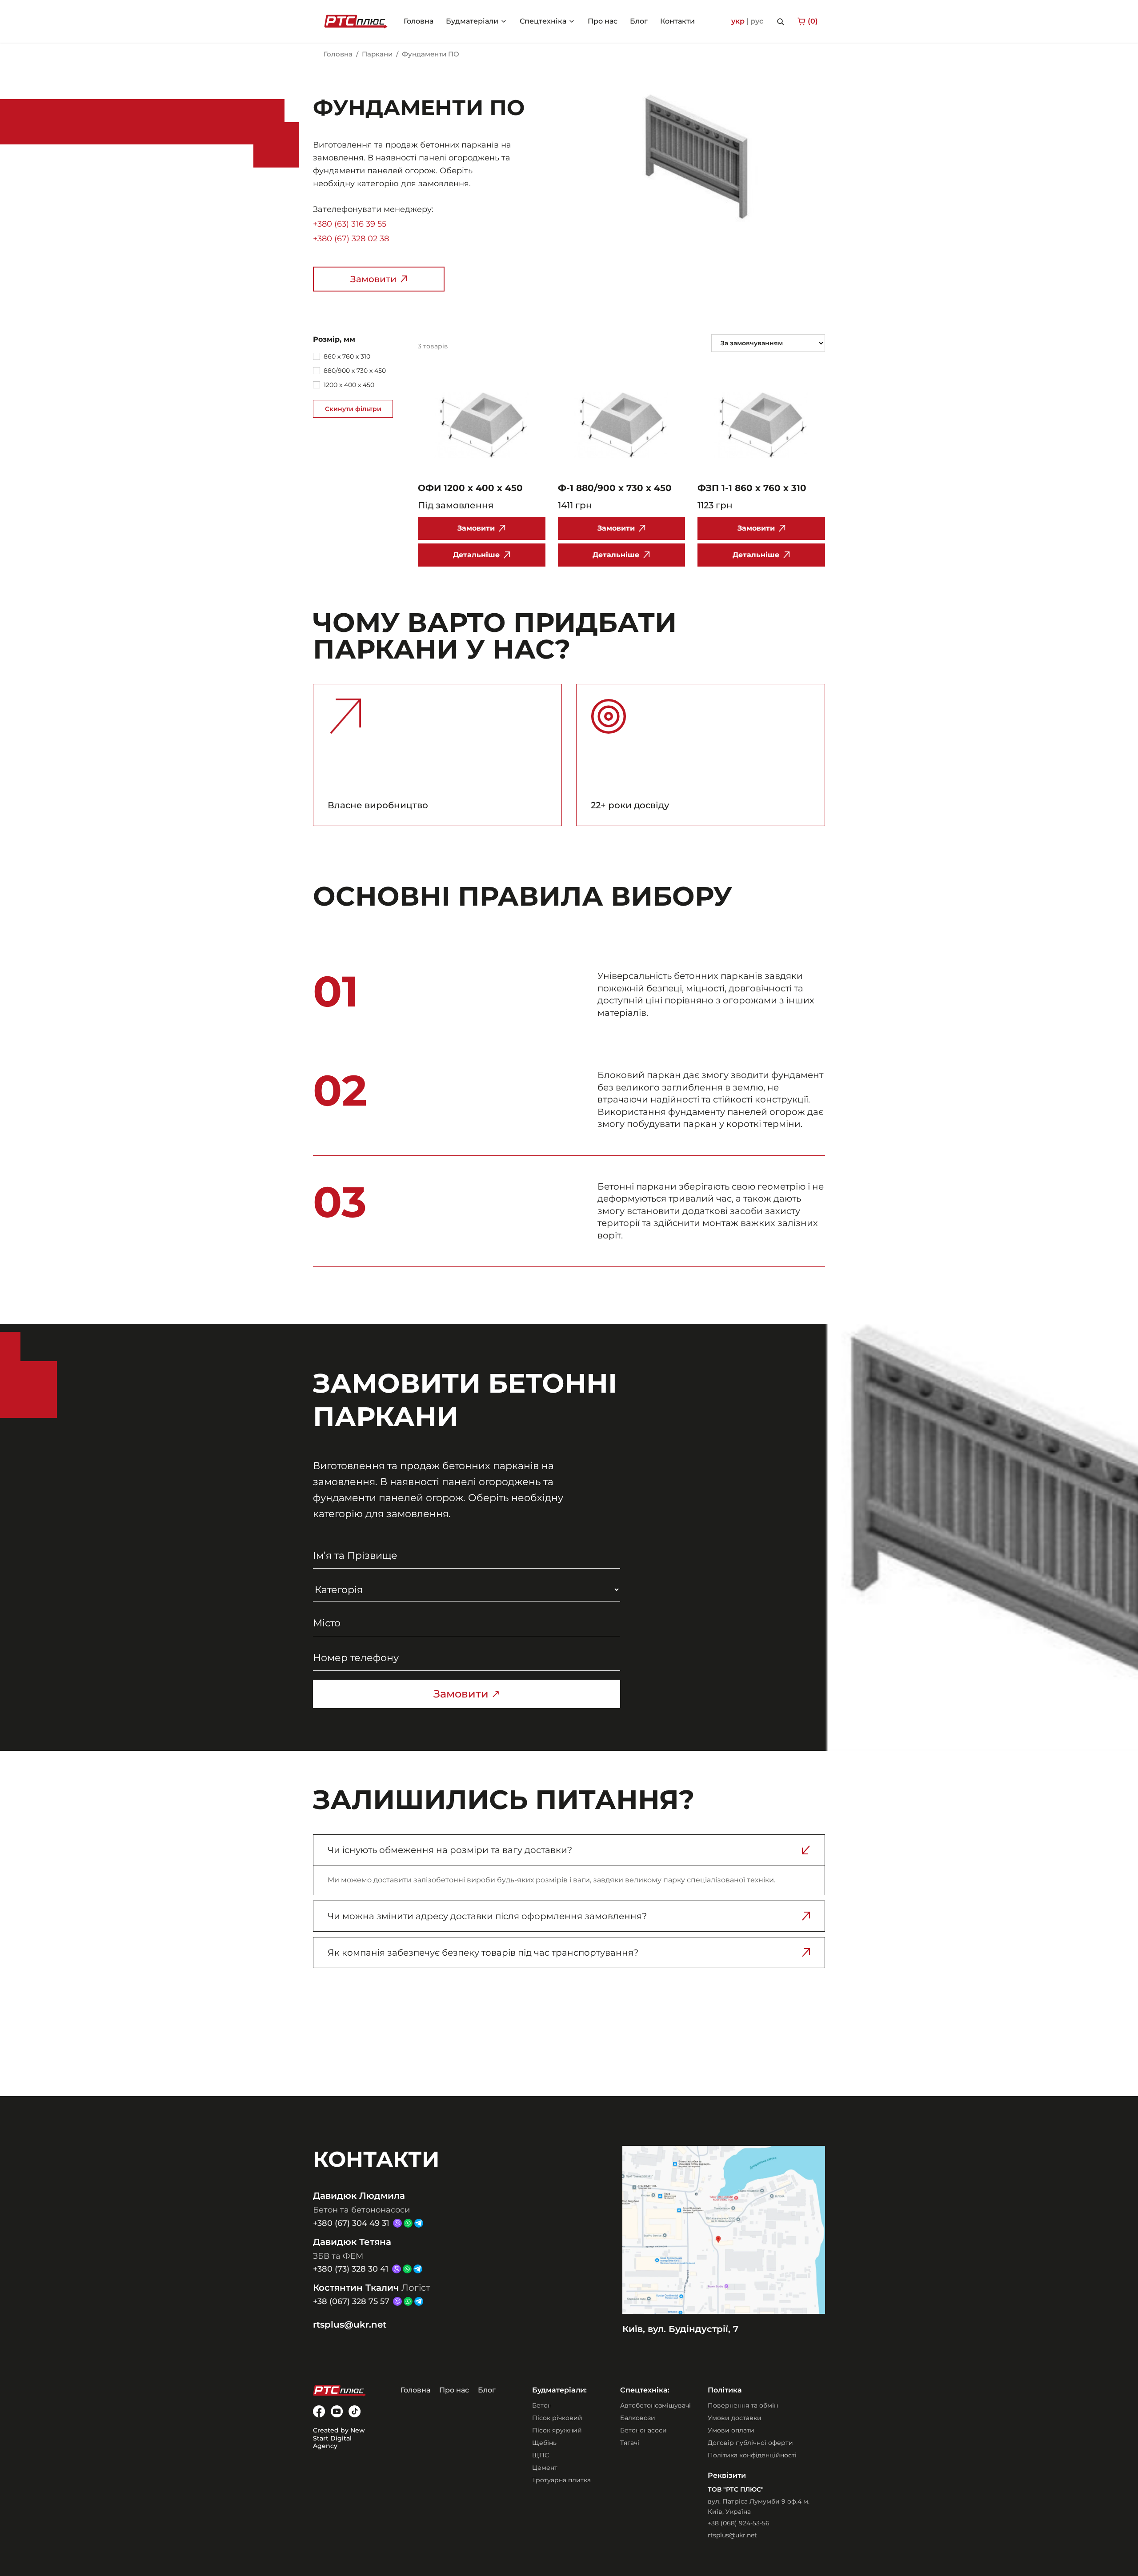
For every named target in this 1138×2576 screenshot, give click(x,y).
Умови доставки (735, 2418)
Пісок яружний (557, 2430)
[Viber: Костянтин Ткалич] (397, 2301)
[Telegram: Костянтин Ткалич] (419, 2301)
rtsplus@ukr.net (350, 2324)
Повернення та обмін (743, 2405)
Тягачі (630, 2443)
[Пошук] (780, 21)
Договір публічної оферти (750, 2443)
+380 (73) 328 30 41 (351, 2269)
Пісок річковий (557, 2418)
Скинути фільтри (353, 409)
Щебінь (544, 2443)
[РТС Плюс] (356, 21)
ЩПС (541, 2455)
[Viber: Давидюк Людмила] (397, 2223)
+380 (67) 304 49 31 (351, 2223)
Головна (338, 54)
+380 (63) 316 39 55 (350, 224)
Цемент (545, 2468)
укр (738, 21)
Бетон (542, 2405)
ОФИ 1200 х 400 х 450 (470, 488)
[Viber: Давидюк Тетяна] (397, 2269)
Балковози (638, 2418)
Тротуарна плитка (561, 2480)
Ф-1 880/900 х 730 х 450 (615, 488)
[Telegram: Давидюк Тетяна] (418, 2269)
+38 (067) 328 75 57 (351, 2301)
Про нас (454, 2390)
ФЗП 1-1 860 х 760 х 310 (752, 488)
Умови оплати (731, 2430)
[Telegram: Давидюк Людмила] (419, 2223)
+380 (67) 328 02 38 (351, 239)
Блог (487, 2390)
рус (757, 21)
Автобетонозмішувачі (655, 2405)
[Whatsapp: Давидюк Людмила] (408, 2223)
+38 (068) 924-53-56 (739, 2523)
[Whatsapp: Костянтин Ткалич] (408, 2301)
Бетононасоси (643, 2430)
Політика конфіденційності (752, 2455)
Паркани (377, 54)
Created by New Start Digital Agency (339, 2438)
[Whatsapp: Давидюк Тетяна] (407, 2269)
